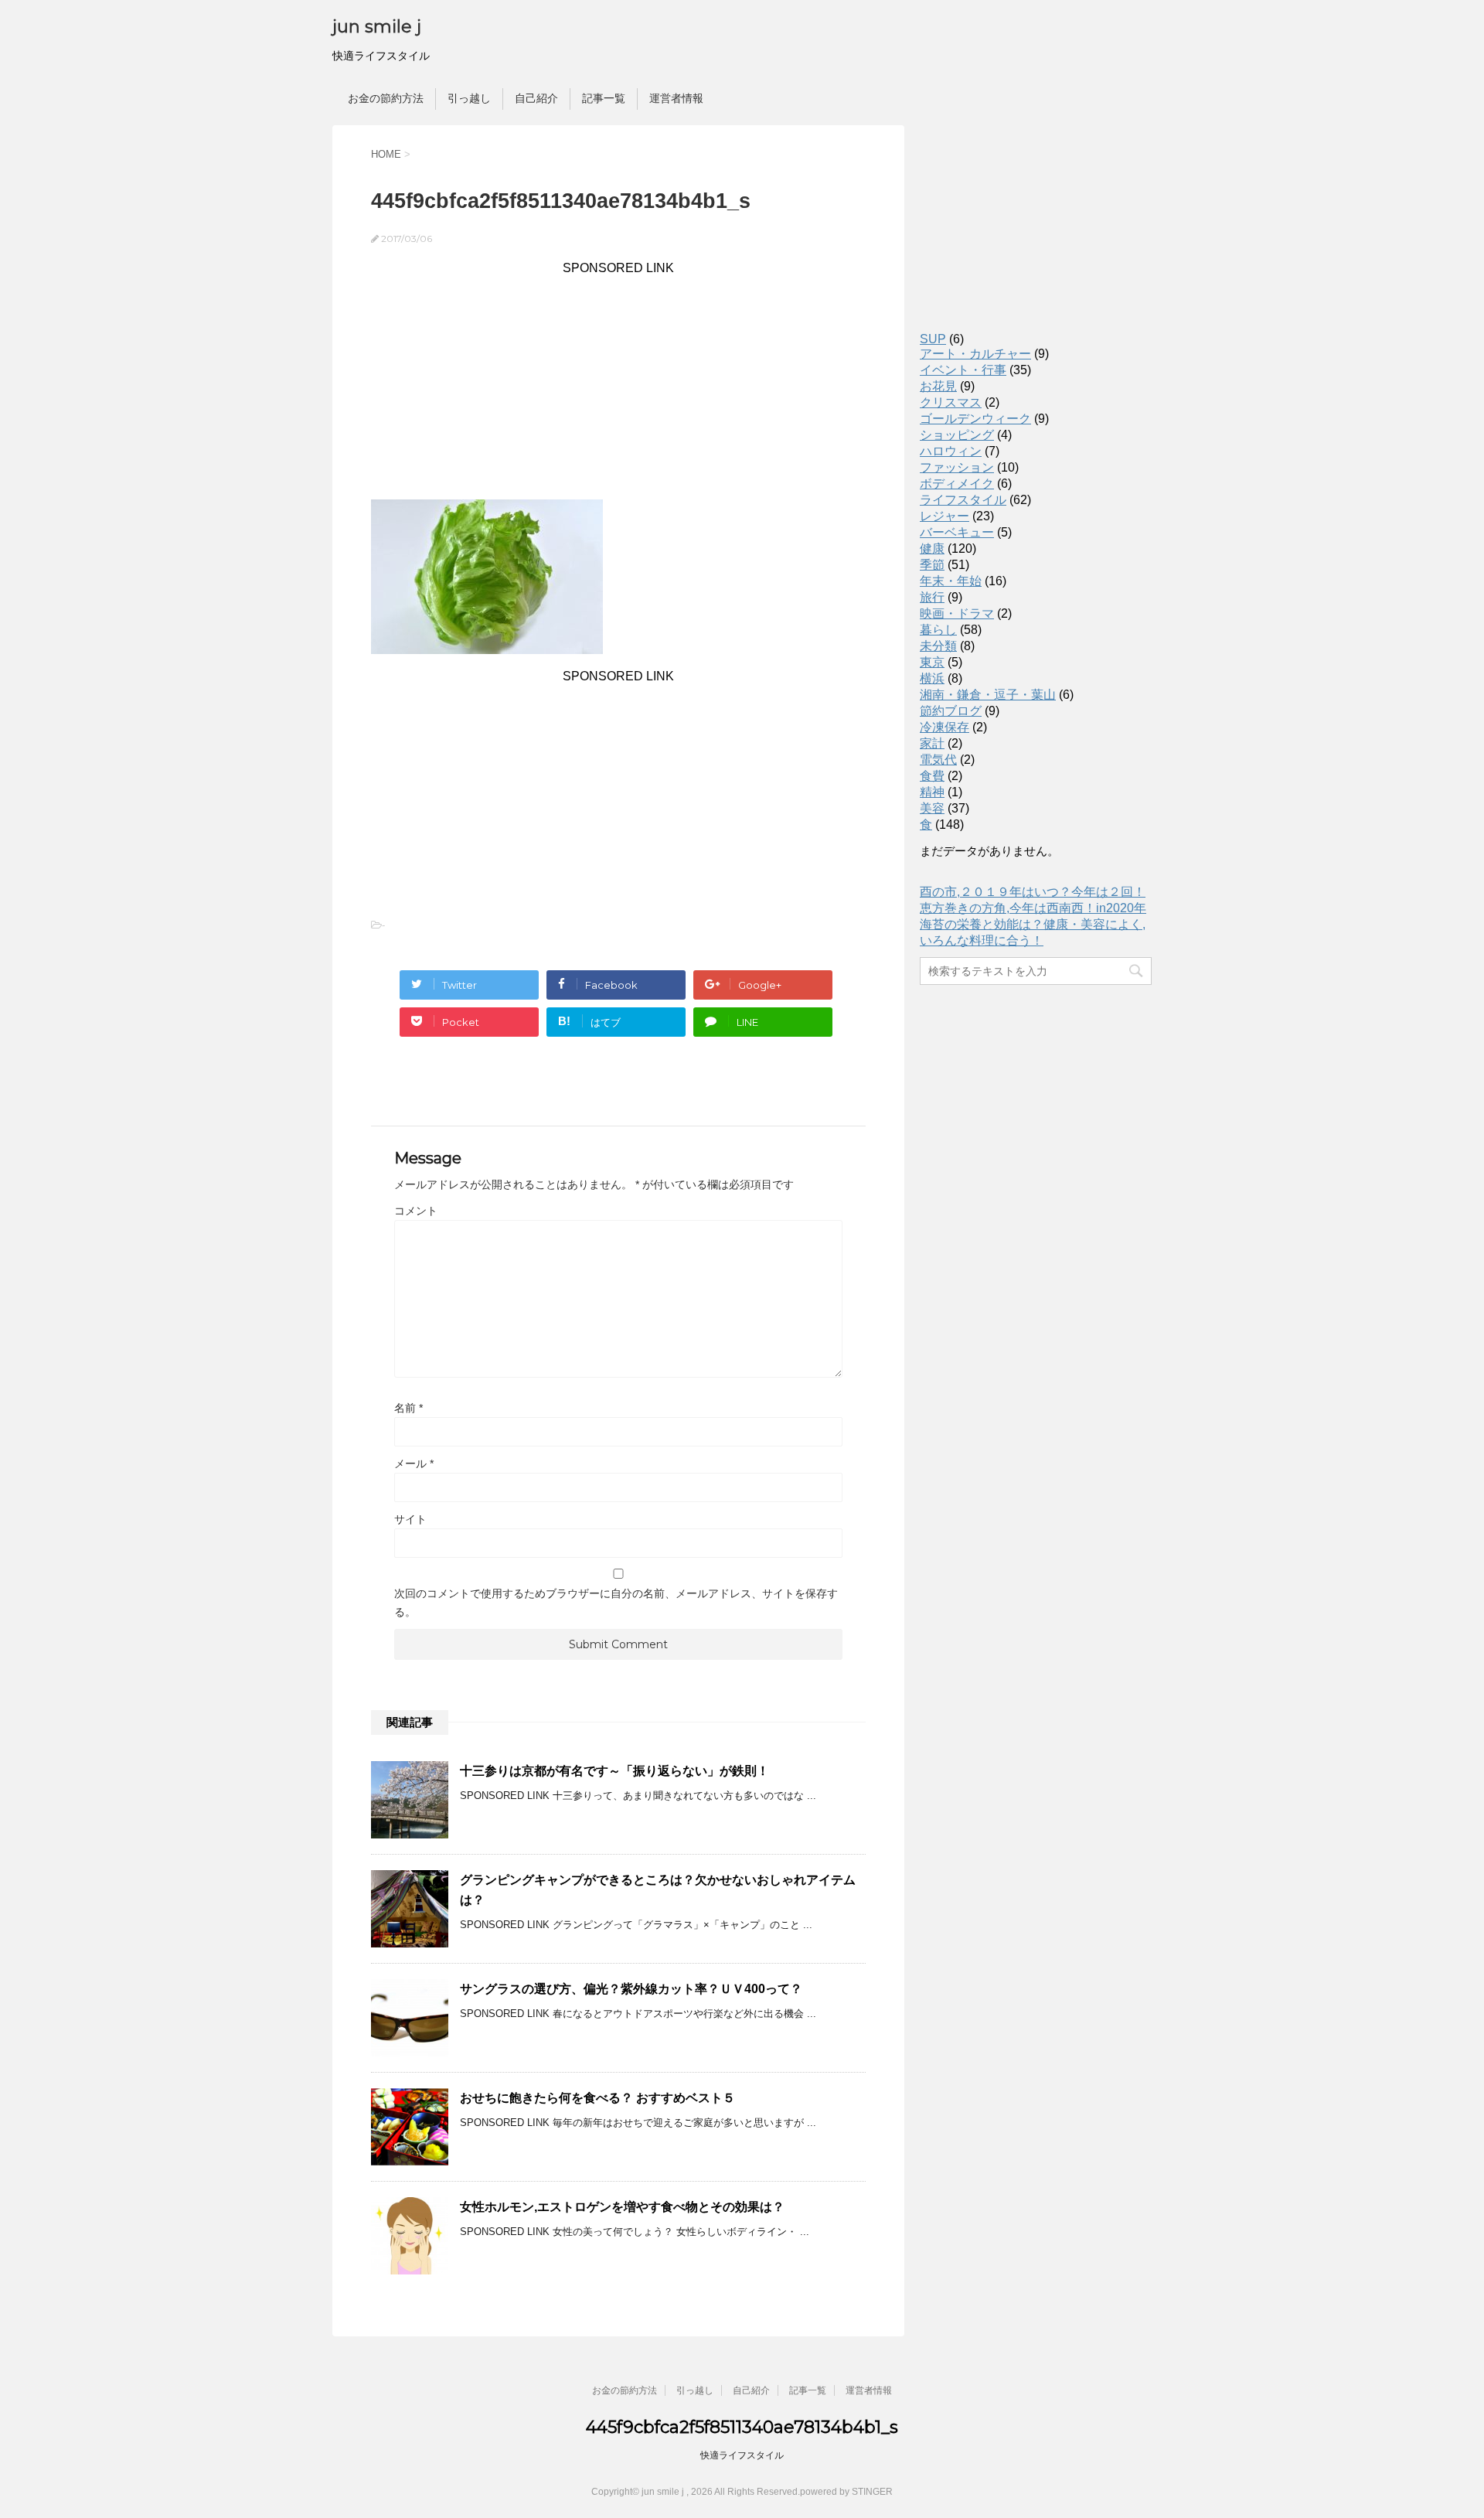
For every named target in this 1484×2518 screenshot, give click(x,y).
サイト (410, 1519)
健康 (932, 549)
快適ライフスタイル (742, 2455)
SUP (933, 339)
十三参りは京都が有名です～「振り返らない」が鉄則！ (614, 1771)
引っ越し (469, 98)
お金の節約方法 (386, 98)
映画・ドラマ (957, 613)
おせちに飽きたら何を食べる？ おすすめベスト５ (597, 2098)
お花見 (938, 386)
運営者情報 (676, 98)
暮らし (938, 630)
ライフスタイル (963, 500)
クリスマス (951, 402)
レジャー (945, 516)
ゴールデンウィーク (975, 419)
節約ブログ (951, 711)
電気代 (938, 760)
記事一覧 (604, 98)
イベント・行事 (963, 370)
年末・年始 (951, 581)
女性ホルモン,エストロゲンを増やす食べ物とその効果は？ (622, 2207)
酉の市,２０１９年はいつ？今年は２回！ (1033, 892)
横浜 (932, 678)
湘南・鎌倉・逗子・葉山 (988, 695)
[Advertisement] (618, 383)
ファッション (957, 467)
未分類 (938, 646)
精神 (932, 792)
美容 (932, 808)
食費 (932, 776)
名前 (408, 1408)
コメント (416, 1211)
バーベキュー (957, 532)
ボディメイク (957, 484)
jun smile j (377, 27)
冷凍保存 (945, 727)
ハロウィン (951, 451)
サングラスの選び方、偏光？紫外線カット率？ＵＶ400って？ (631, 1989)
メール (414, 1463)
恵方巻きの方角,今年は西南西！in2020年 (1033, 908)
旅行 (932, 597)
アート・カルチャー (975, 354)
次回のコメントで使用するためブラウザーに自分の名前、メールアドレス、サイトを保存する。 (616, 1603)
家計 (932, 743)
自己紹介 (536, 98)
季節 (932, 565)
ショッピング (957, 435)
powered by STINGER (846, 2492)
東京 (932, 662)
